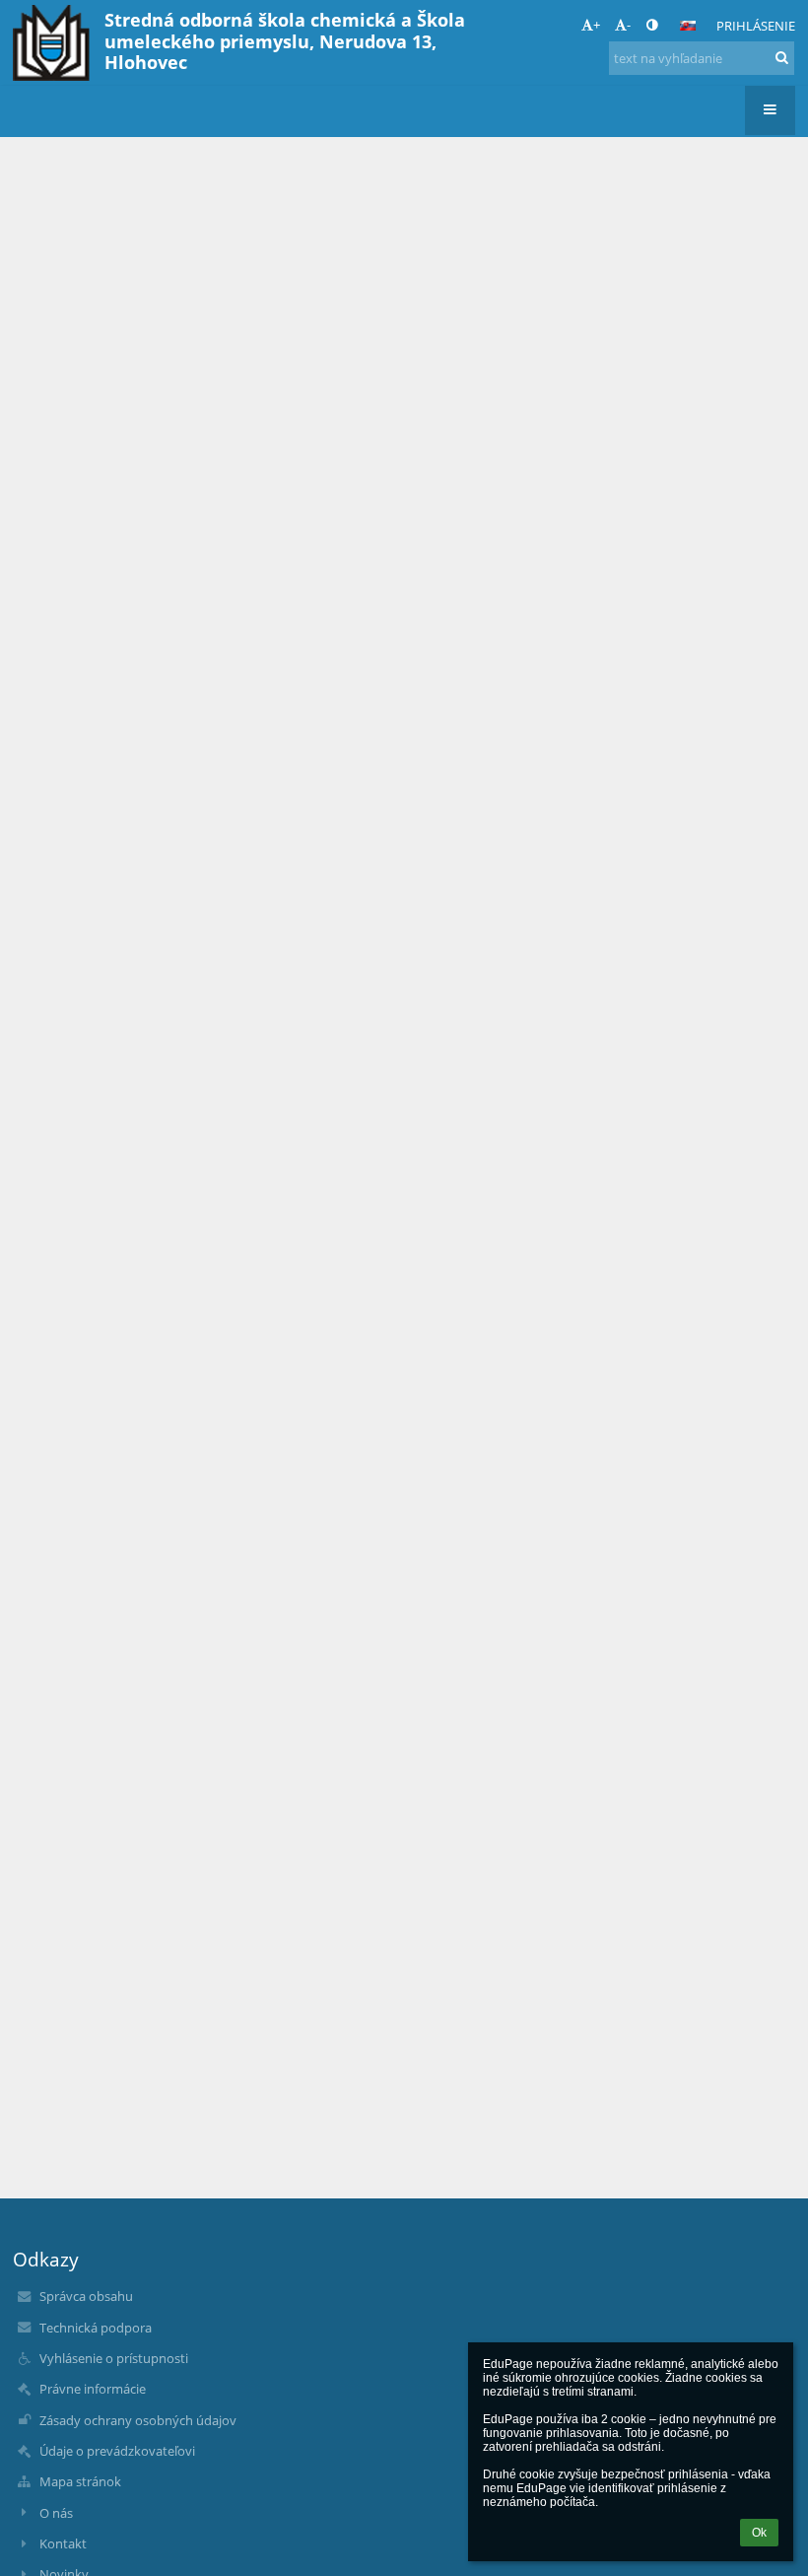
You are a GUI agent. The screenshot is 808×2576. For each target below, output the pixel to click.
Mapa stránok (80, 2481)
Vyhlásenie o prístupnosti (114, 2358)
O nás (56, 2513)
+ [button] (597, 25)
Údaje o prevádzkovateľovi (117, 2451)
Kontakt (63, 2543)
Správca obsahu (86, 2296)
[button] (652, 25)
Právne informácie (93, 2389)
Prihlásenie (756, 26)
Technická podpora (96, 2328)
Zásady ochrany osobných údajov (138, 2420)
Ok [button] (759, 2533)
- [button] (629, 25)
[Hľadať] (782, 57)
